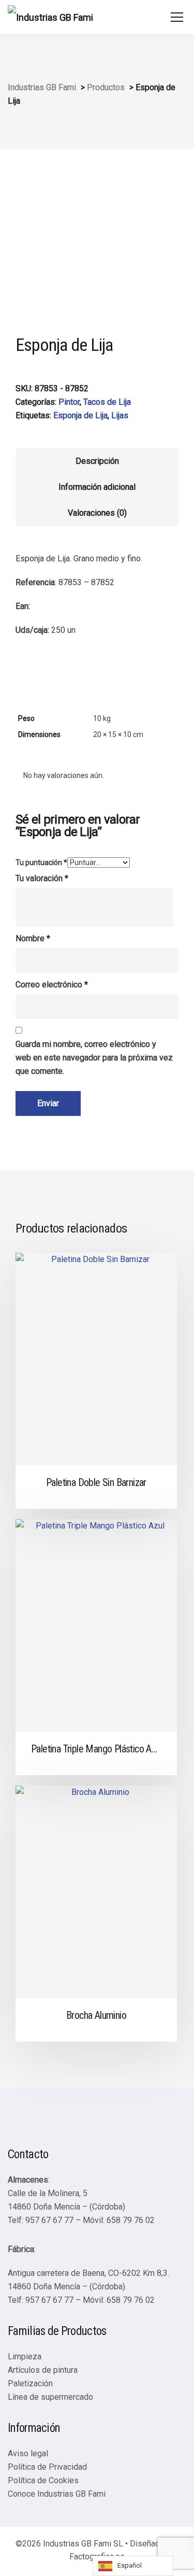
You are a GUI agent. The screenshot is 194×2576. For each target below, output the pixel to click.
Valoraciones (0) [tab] (97, 513)
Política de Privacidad (47, 2467)
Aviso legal (28, 2453)
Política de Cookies (43, 2480)
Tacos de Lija (107, 402)
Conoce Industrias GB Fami (57, 2494)
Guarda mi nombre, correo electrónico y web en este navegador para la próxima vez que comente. (94, 1058)
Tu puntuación (41, 862)
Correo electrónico (52, 985)
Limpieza (25, 2356)
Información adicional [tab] (97, 487)
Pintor (69, 402)
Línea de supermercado (50, 2397)
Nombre (33, 938)
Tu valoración (42, 878)
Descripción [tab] (97, 461)
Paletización (30, 2383)
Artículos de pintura (43, 2370)
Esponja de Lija (80, 415)
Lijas (120, 415)
